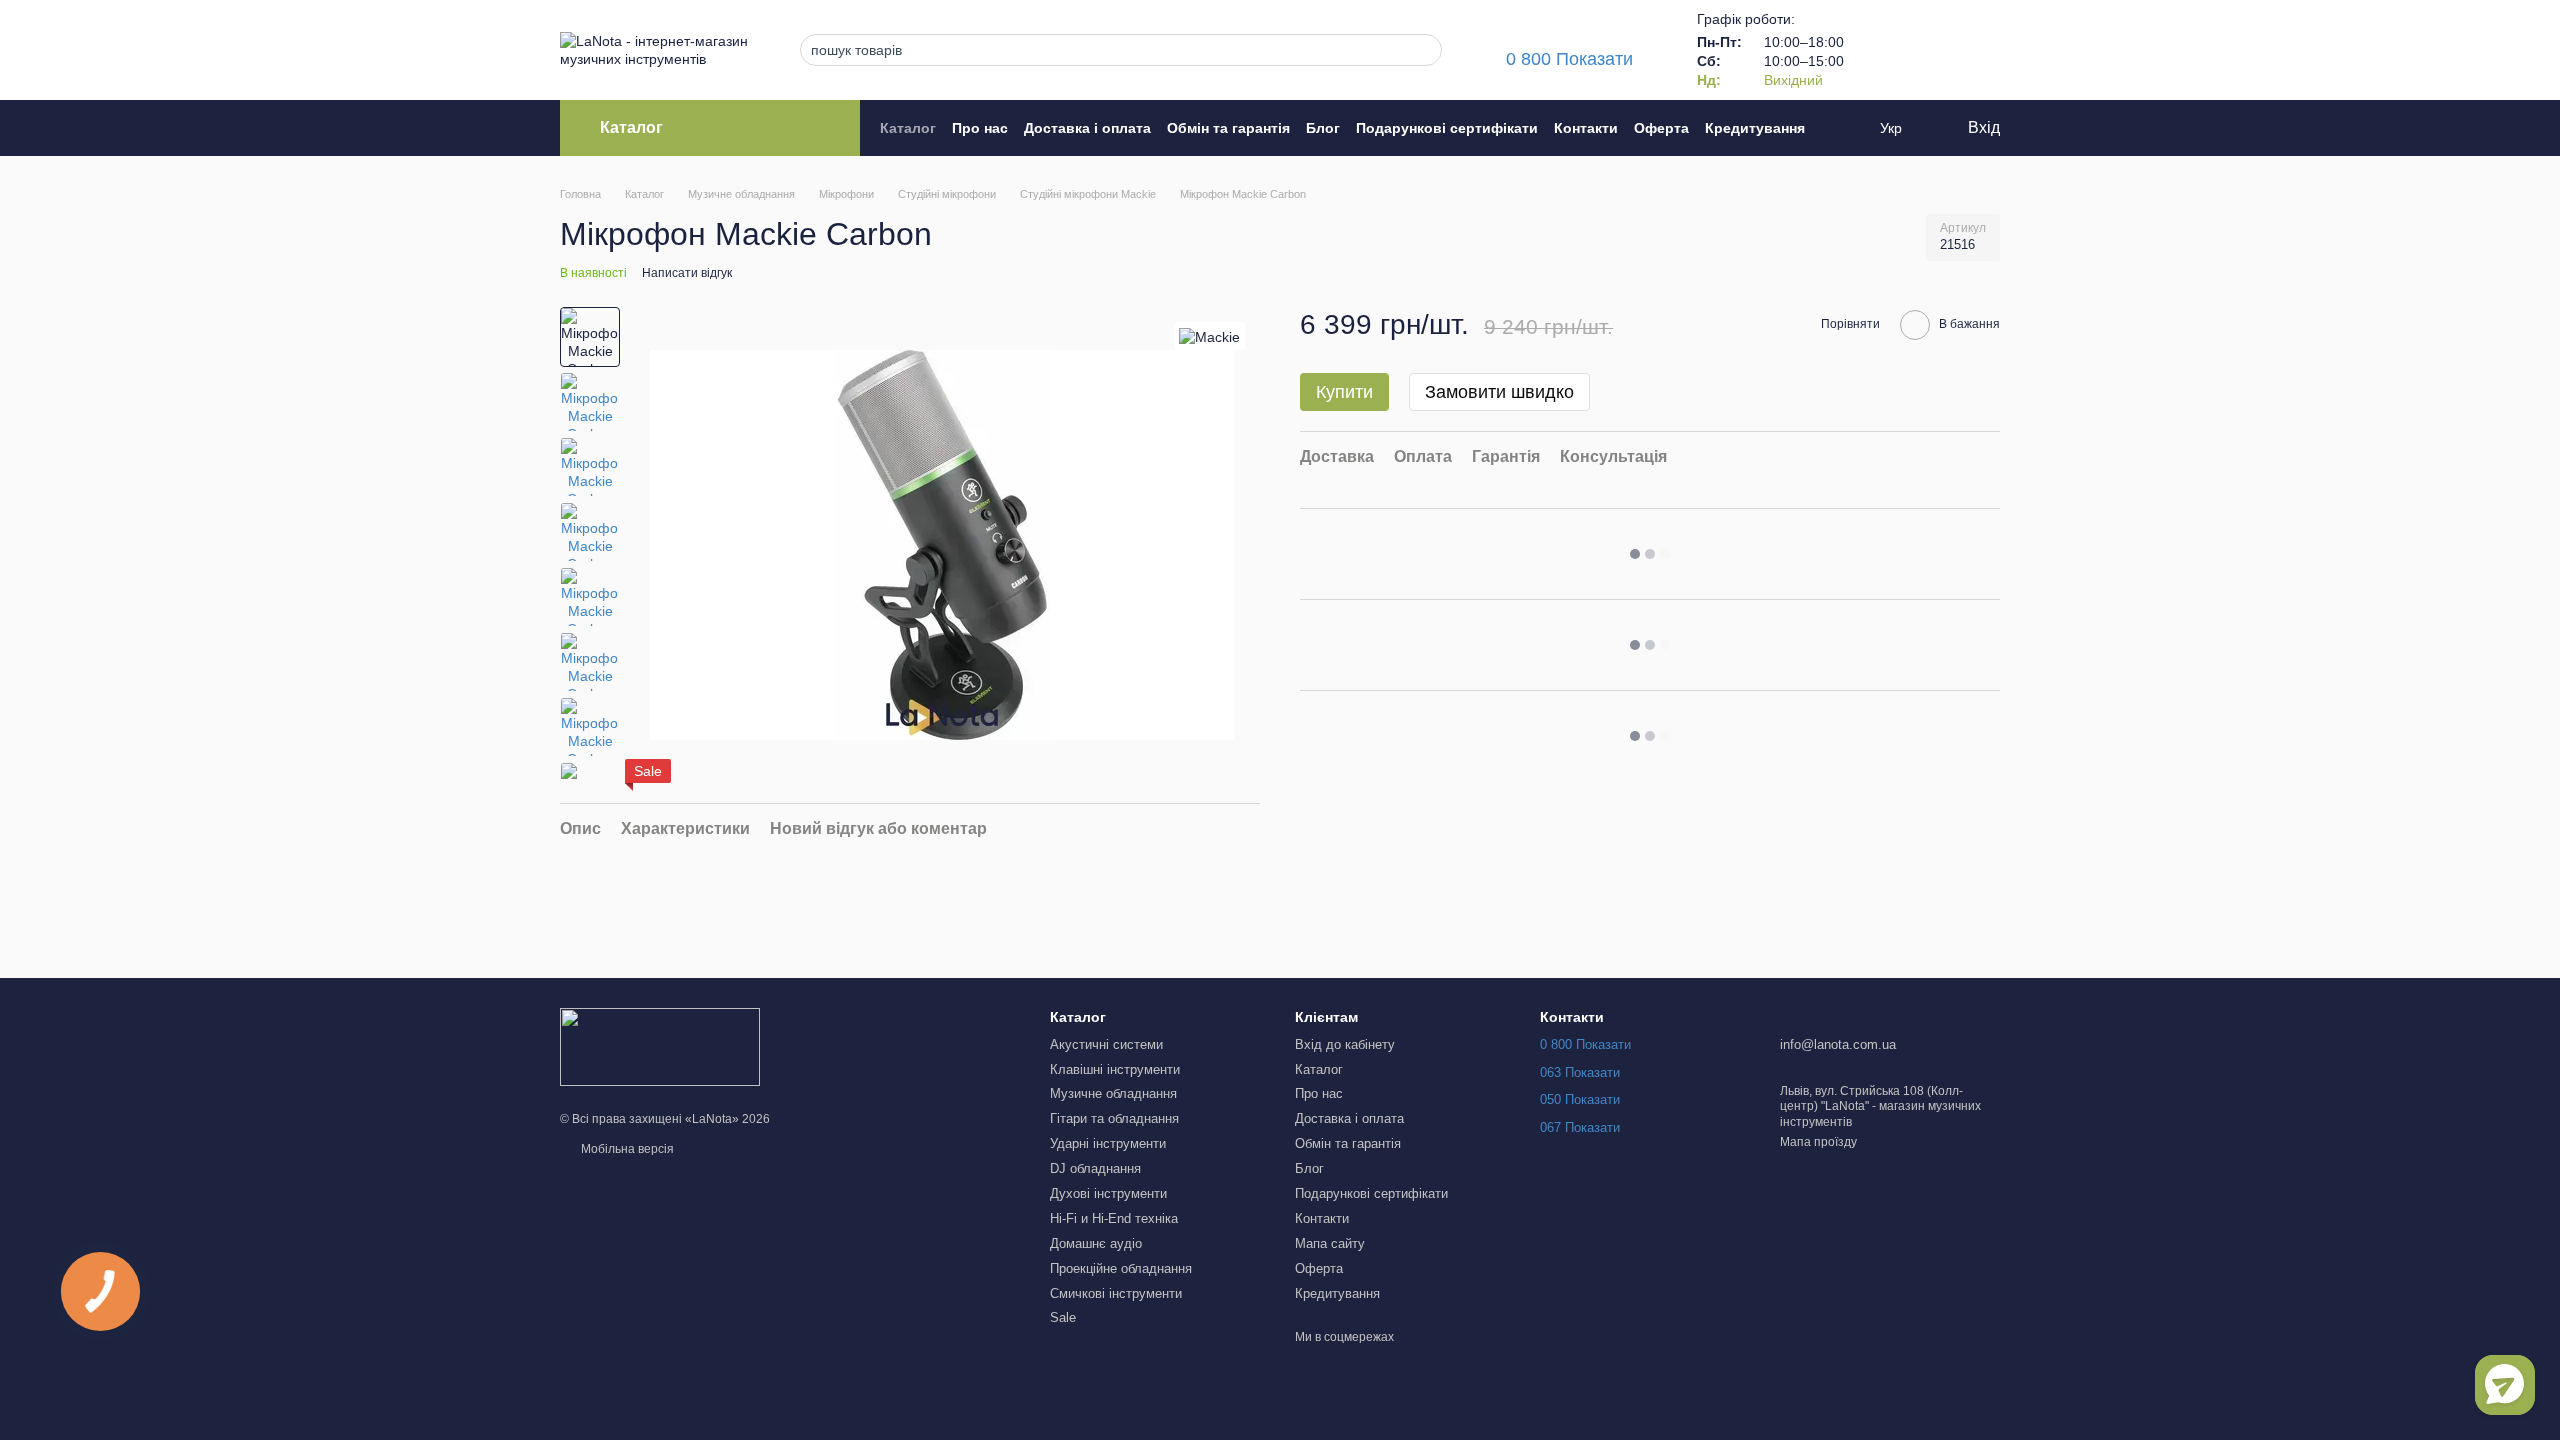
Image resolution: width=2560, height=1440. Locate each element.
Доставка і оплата (1087, 128)
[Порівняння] (1880, 50)
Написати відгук (687, 273)
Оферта (1661, 128)
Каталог (908, 128)
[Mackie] (1209, 336)
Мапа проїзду (1818, 1142)
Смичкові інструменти (1116, 1293)
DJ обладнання (1095, 1168)
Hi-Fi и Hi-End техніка (1114, 1218)
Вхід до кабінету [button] (1345, 1044)
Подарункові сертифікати (1447, 128)
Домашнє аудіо (1096, 1243)
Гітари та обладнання (1114, 1118)
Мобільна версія (626, 1149)
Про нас (980, 128)
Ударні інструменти (1108, 1143)
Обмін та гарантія (1228, 128)
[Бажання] (1932, 50)
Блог (1323, 128)
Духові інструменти (1108, 1193)
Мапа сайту (1330, 1243)
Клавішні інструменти (1115, 1069)
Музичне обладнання (1113, 1093)
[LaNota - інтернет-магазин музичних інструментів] (660, 1047)
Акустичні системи (1106, 1044)
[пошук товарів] (1421, 50)
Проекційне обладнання (1121, 1268)
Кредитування (1755, 128)
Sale (1063, 1317)
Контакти (1586, 128)
